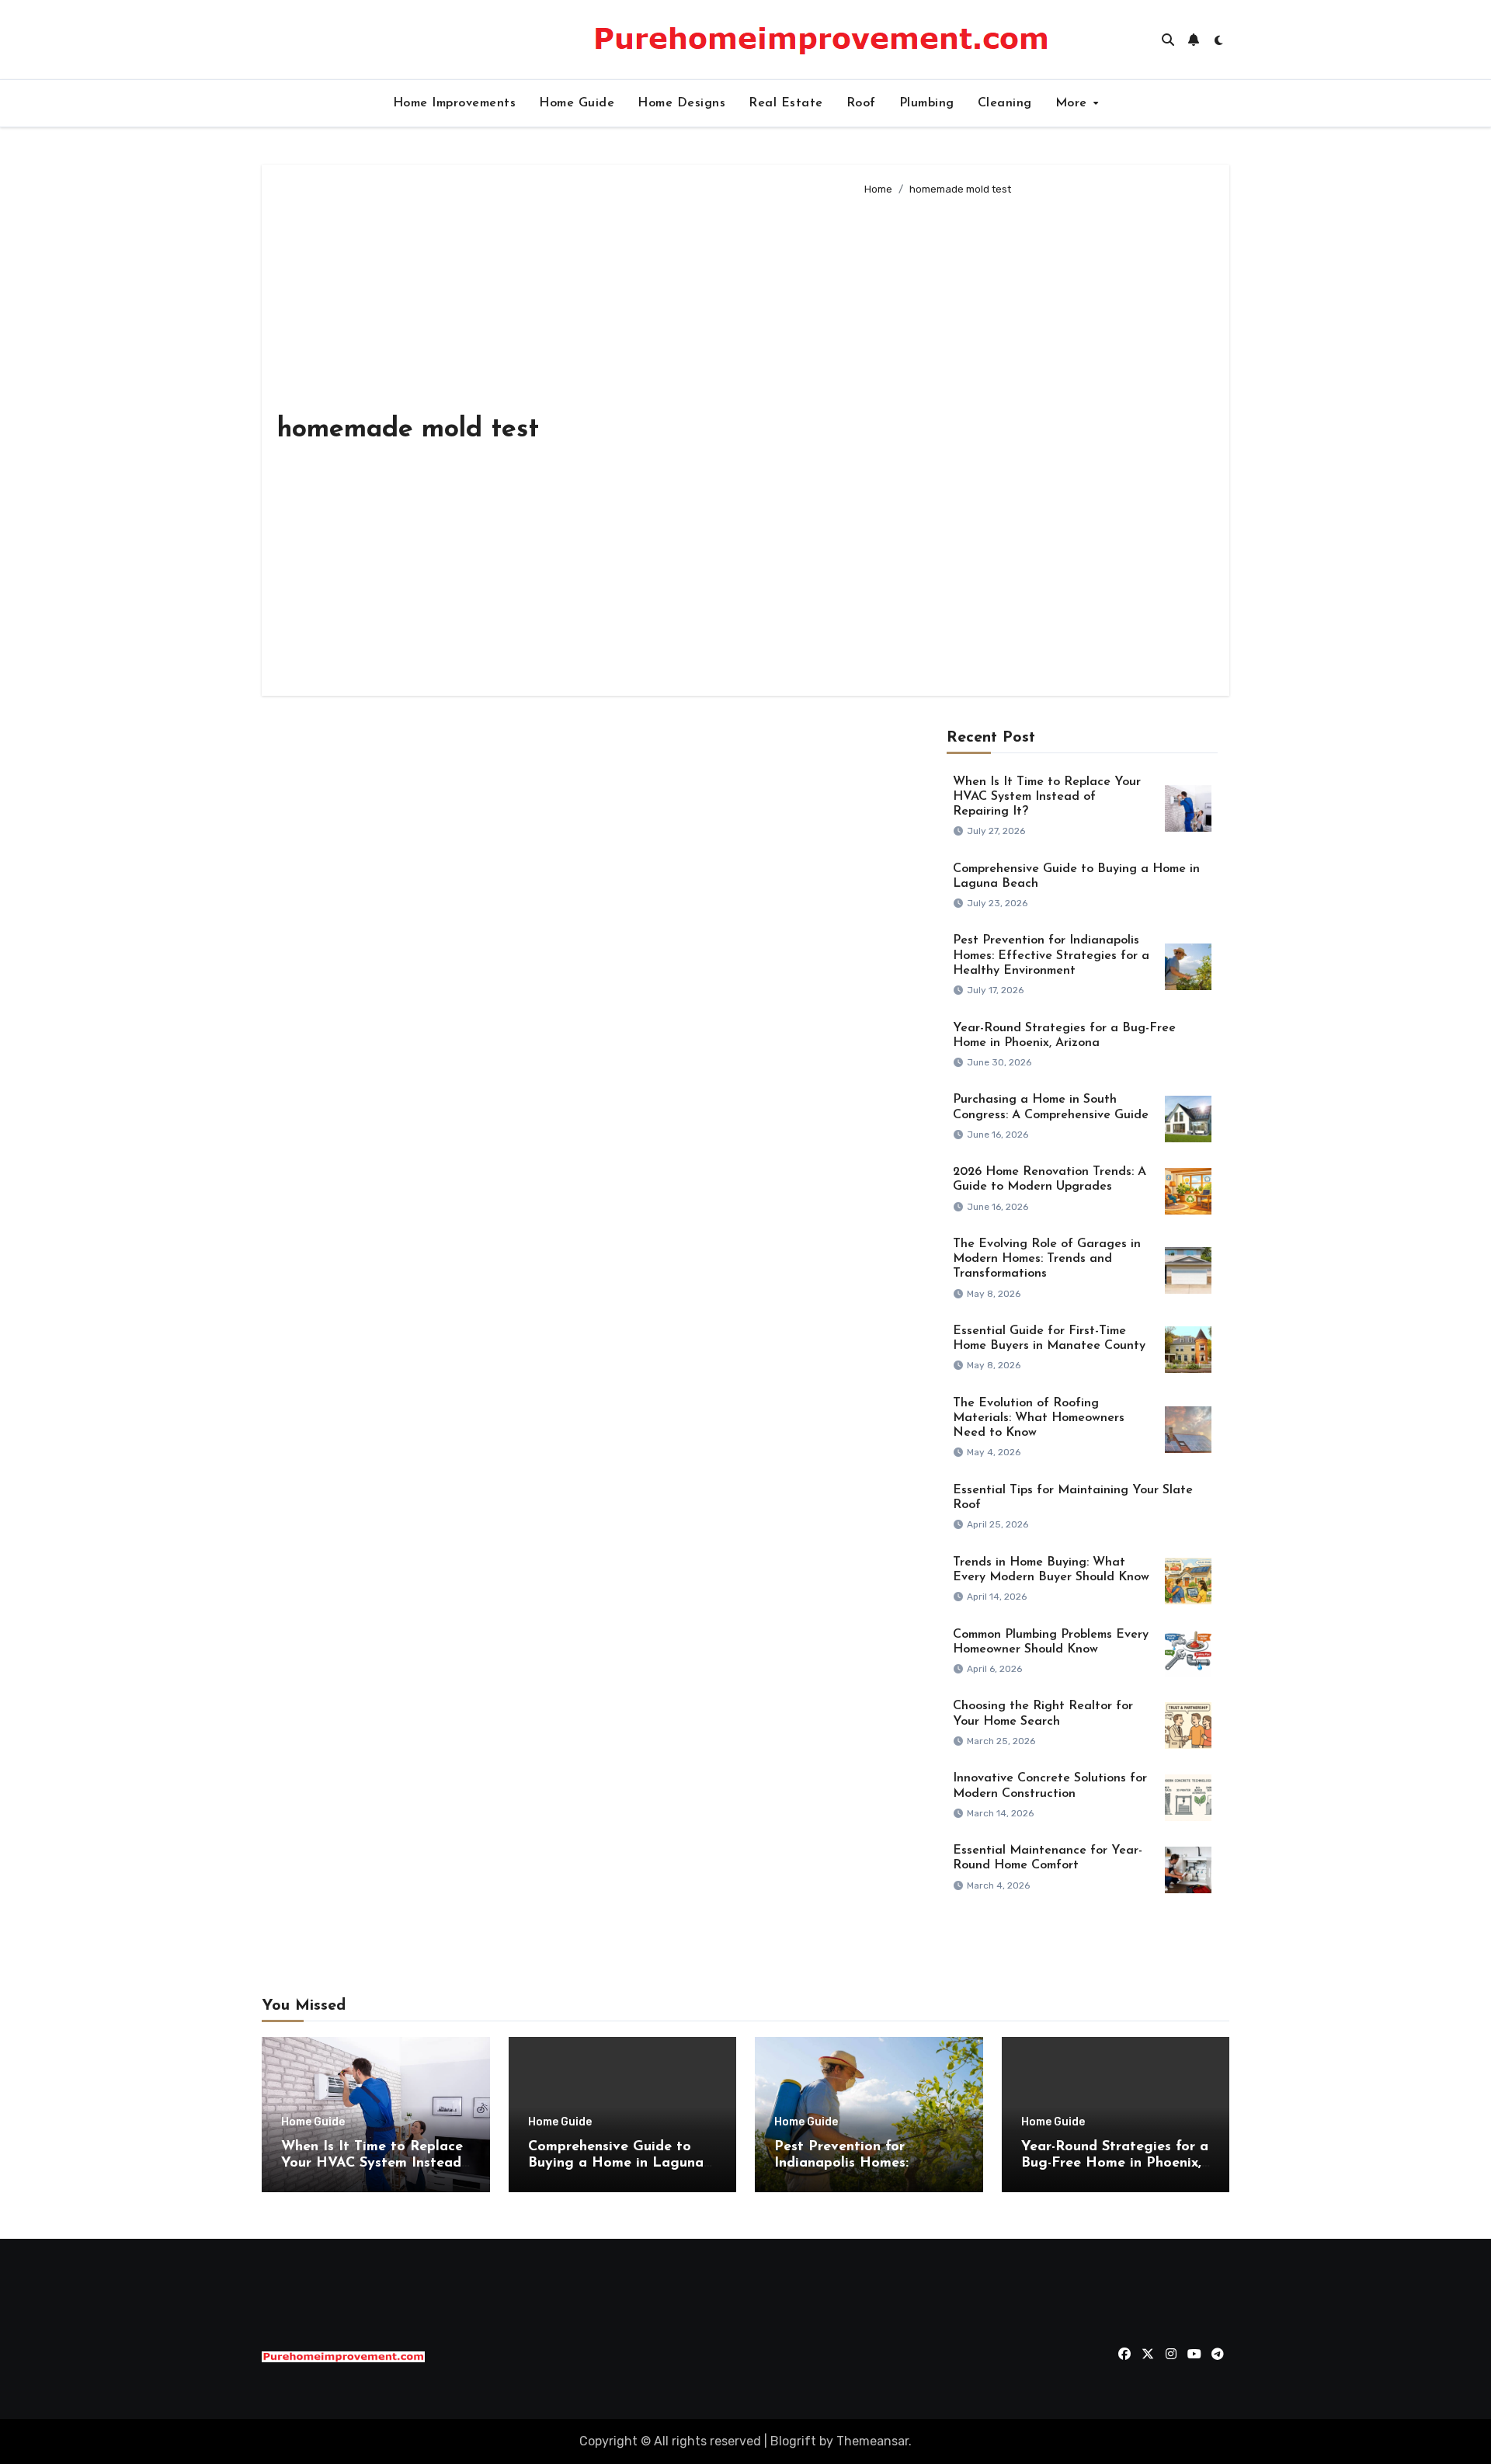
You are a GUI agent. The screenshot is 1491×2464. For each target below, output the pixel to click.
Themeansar (872, 2441)
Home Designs (681, 103)
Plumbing (927, 103)
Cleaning (1005, 103)
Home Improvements (455, 103)
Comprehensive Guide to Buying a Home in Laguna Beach (616, 2164)
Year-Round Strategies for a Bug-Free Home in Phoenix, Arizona (1115, 2164)
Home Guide (577, 103)
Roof (861, 103)
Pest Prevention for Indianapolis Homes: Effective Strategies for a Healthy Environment (1051, 955)
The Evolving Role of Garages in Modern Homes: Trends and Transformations (1047, 1259)
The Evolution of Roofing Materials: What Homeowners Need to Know (1039, 1418)
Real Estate (786, 103)
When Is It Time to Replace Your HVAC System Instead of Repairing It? (1047, 797)
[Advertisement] (1035, 440)
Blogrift (793, 2441)
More (1074, 103)
